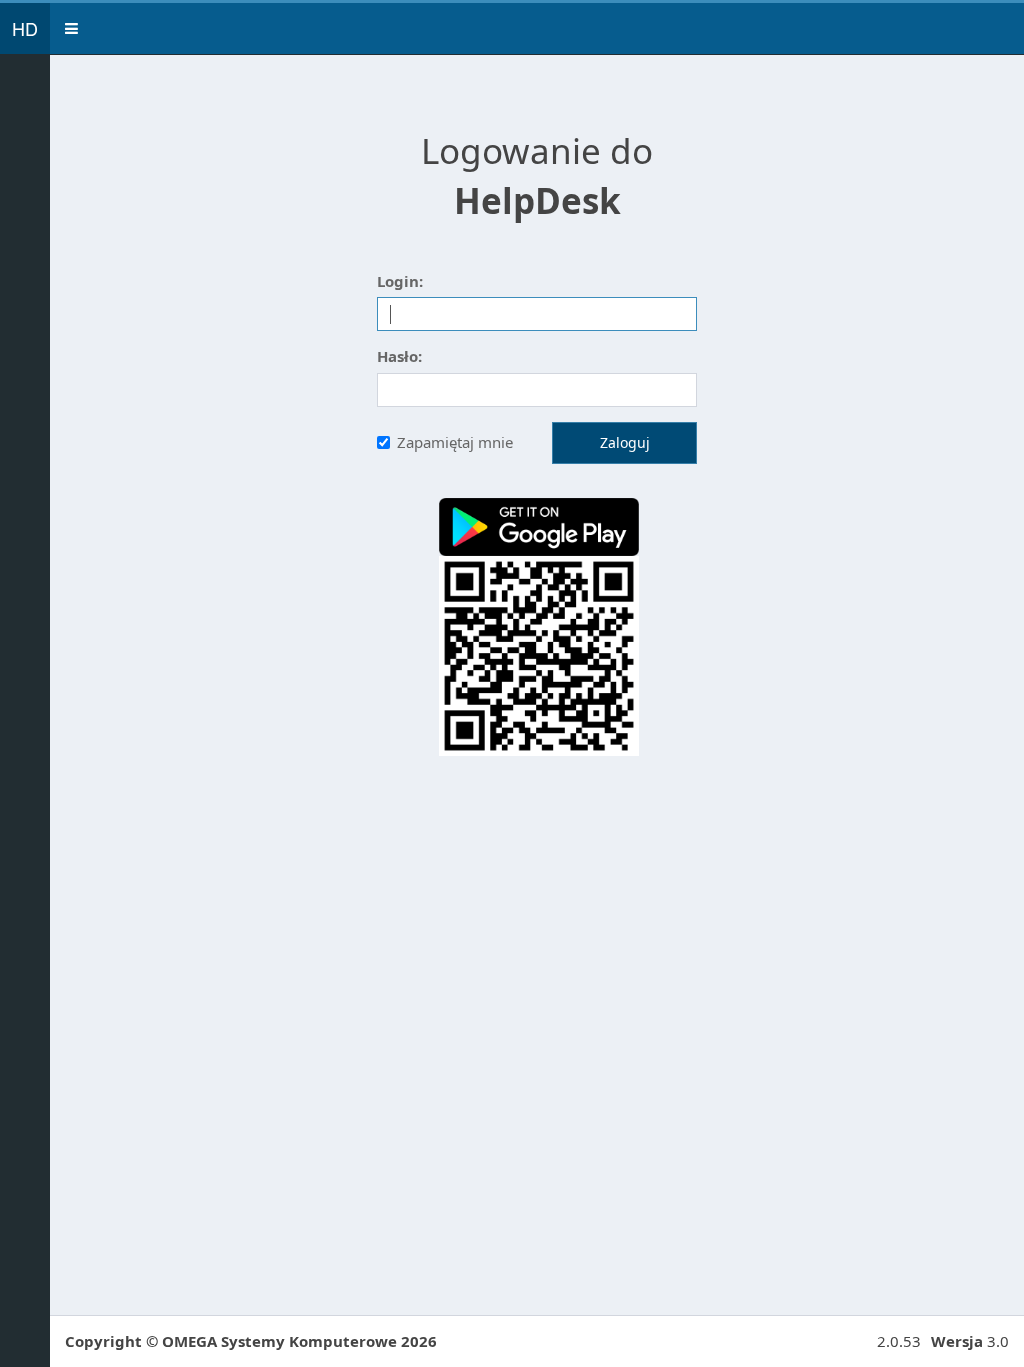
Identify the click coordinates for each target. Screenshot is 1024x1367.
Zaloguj (625, 442)
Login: (400, 281)
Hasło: (399, 356)
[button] (71, 28)
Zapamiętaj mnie (455, 442)
